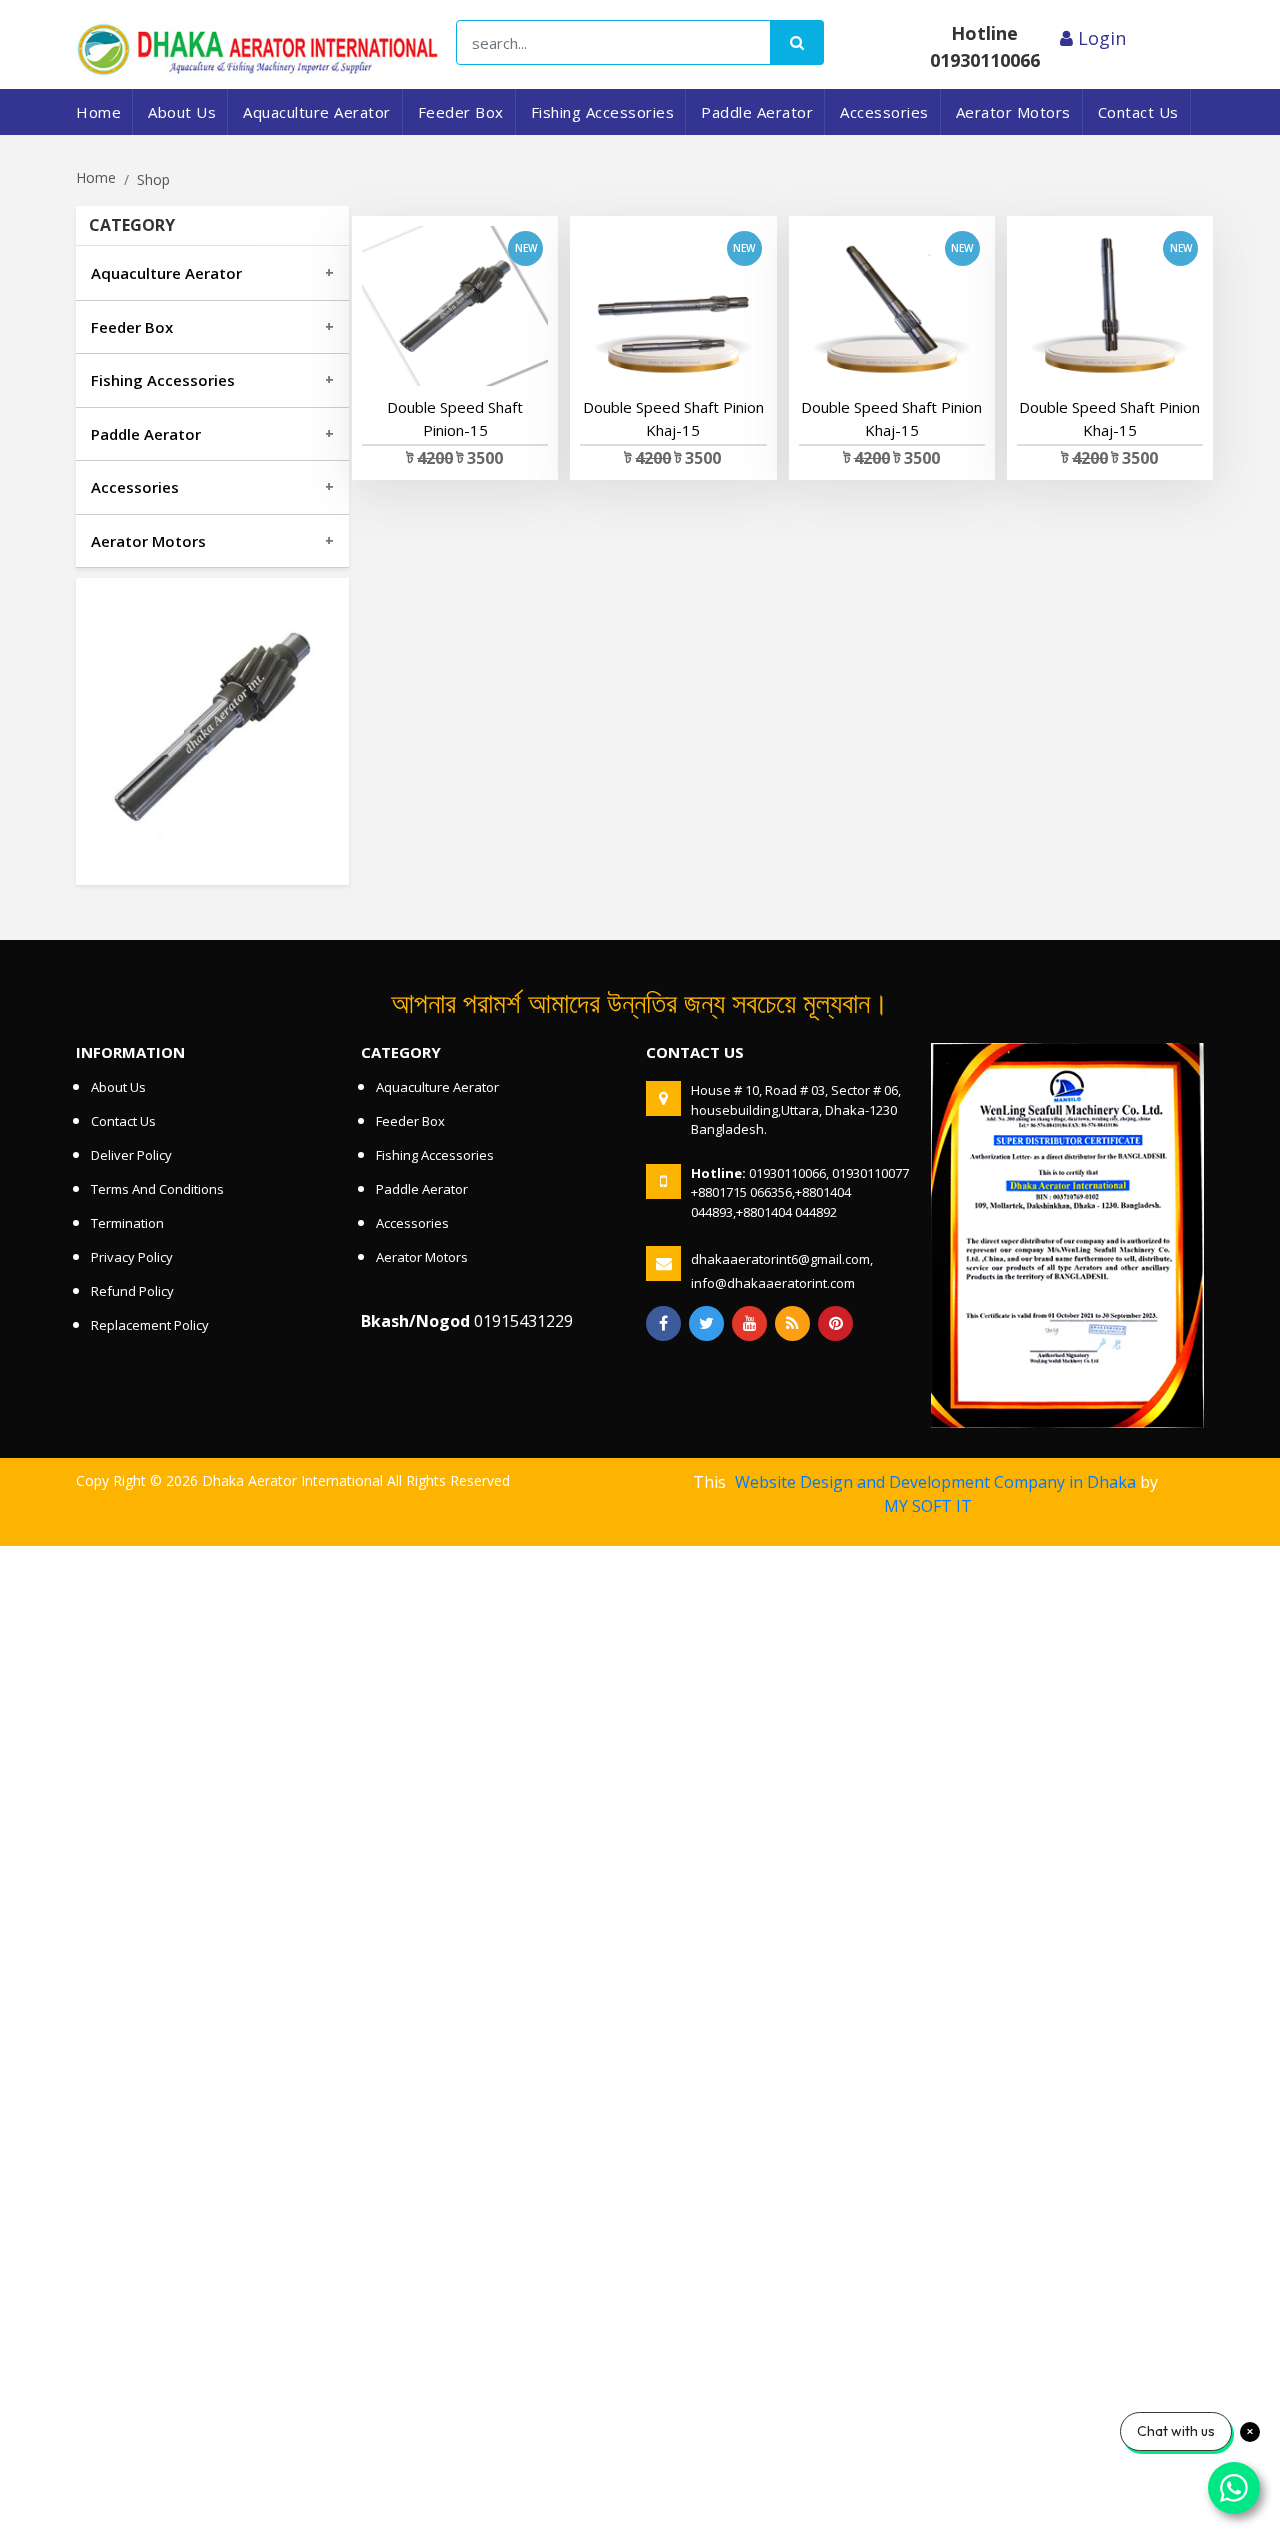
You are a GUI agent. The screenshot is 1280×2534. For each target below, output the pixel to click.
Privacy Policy (132, 1257)
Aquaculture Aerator (317, 112)
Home (98, 112)
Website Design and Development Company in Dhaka (935, 1482)
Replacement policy (150, 1325)
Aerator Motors (1013, 112)
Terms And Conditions (157, 1189)
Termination (127, 1223)
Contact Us (1138, 112)
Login (1099, 38)
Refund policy (132, 1291)
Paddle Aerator (757, 112)
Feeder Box (461, 112)
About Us (182, 112)
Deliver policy (131, 1155)
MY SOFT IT (928, 1506)
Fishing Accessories (603, 112)
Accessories (884, 112)
